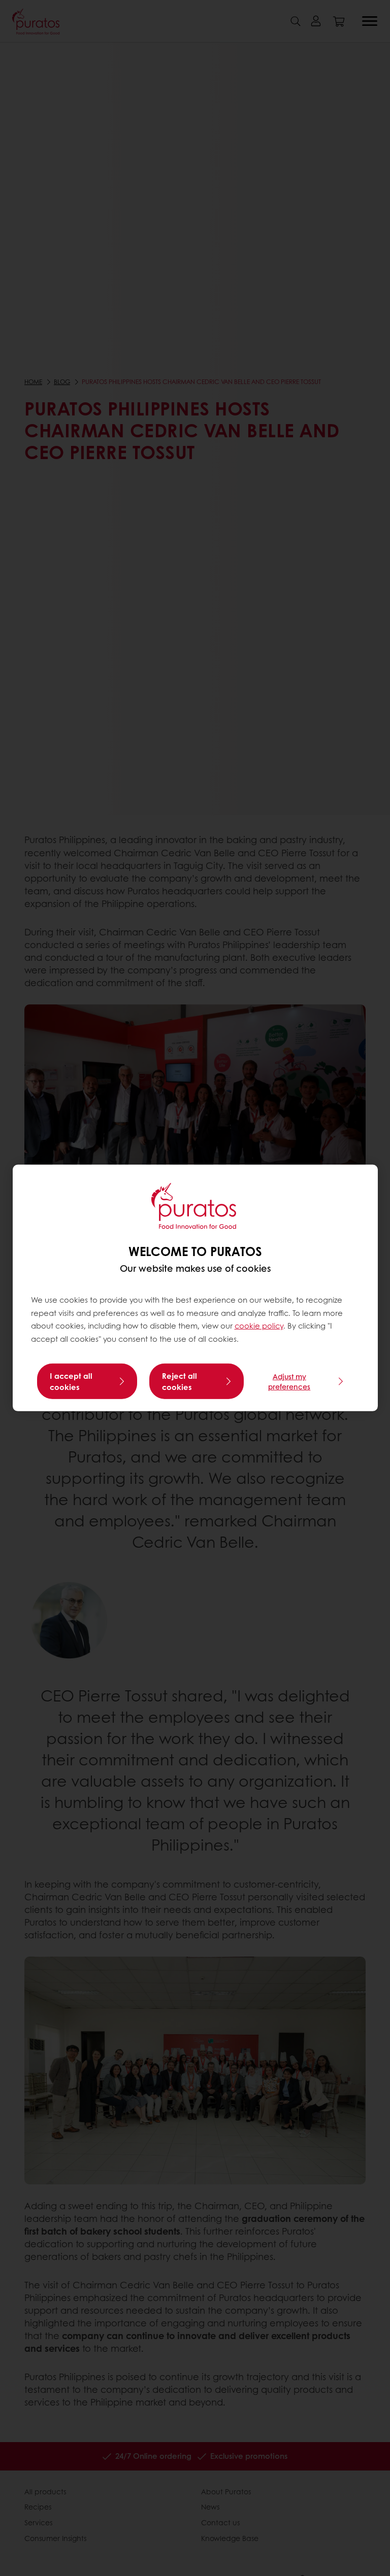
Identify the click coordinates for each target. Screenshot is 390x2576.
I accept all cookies (71, 1381)
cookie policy (259, 1326)
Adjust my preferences (289, 1381)
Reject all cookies (180, 1381)
